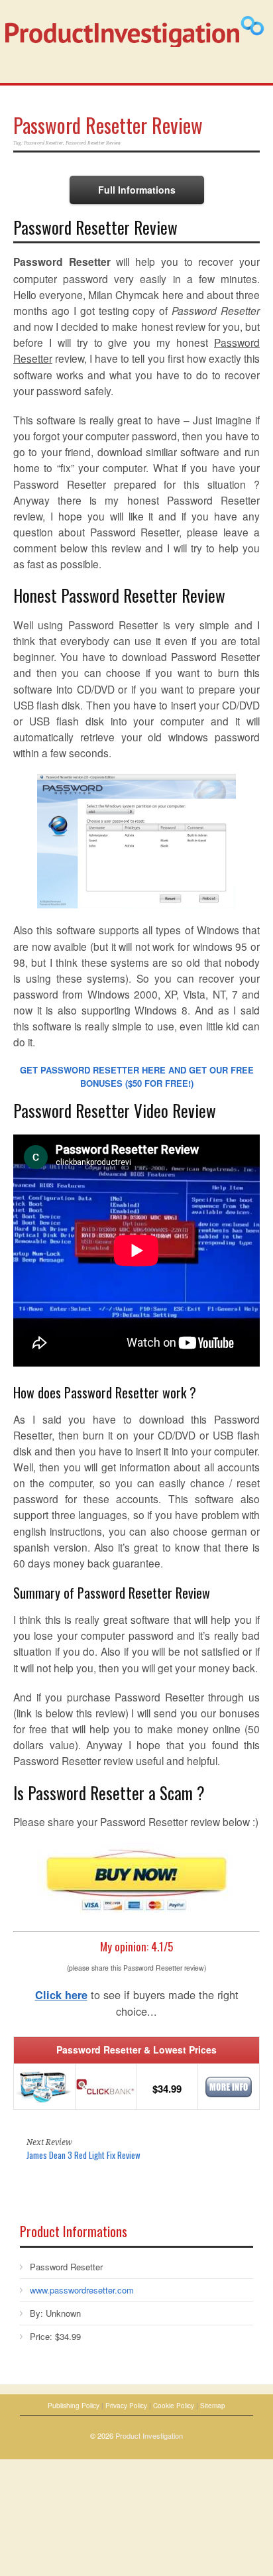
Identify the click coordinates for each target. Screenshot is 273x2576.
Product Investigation (149, 2435)
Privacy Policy (126, 2406)
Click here (61, 1995)
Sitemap (213, 2406)
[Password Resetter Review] (136, 841)
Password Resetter (43, 143)
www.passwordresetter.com (82, 2290)
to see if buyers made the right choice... (137, 2003)
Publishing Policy (74, 2406)
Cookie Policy (174, 2406)
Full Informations (137, 190)
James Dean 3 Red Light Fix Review (83, 2155)
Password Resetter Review (108, 125)
